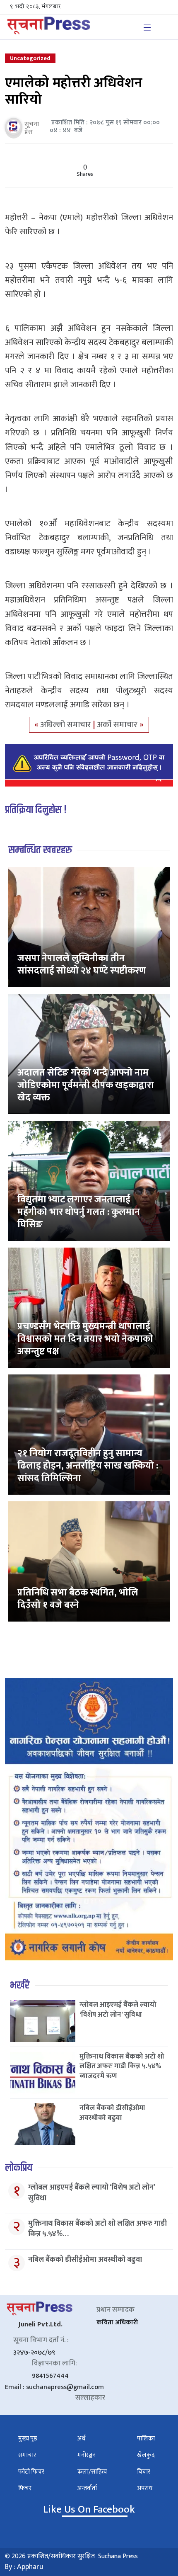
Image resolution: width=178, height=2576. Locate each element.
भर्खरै (20, 1985)
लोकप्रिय (19, 2168)
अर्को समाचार (118, 725)
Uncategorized (30, 58)
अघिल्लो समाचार (67, 725)
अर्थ (81, 2439)
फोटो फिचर (31, 2472)
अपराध (145, 2488)
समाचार (27, 2455)
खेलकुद (146, 2455)
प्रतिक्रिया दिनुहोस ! (36, 810)
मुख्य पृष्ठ (28, 2439)
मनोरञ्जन (87, 2455)
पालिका (146, 2439)
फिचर (25, 2488)
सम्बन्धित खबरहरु (40, 850)
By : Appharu (24, 2567)
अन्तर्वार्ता (87, 2488)
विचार (144, 2472)
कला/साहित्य (92, 2472)
